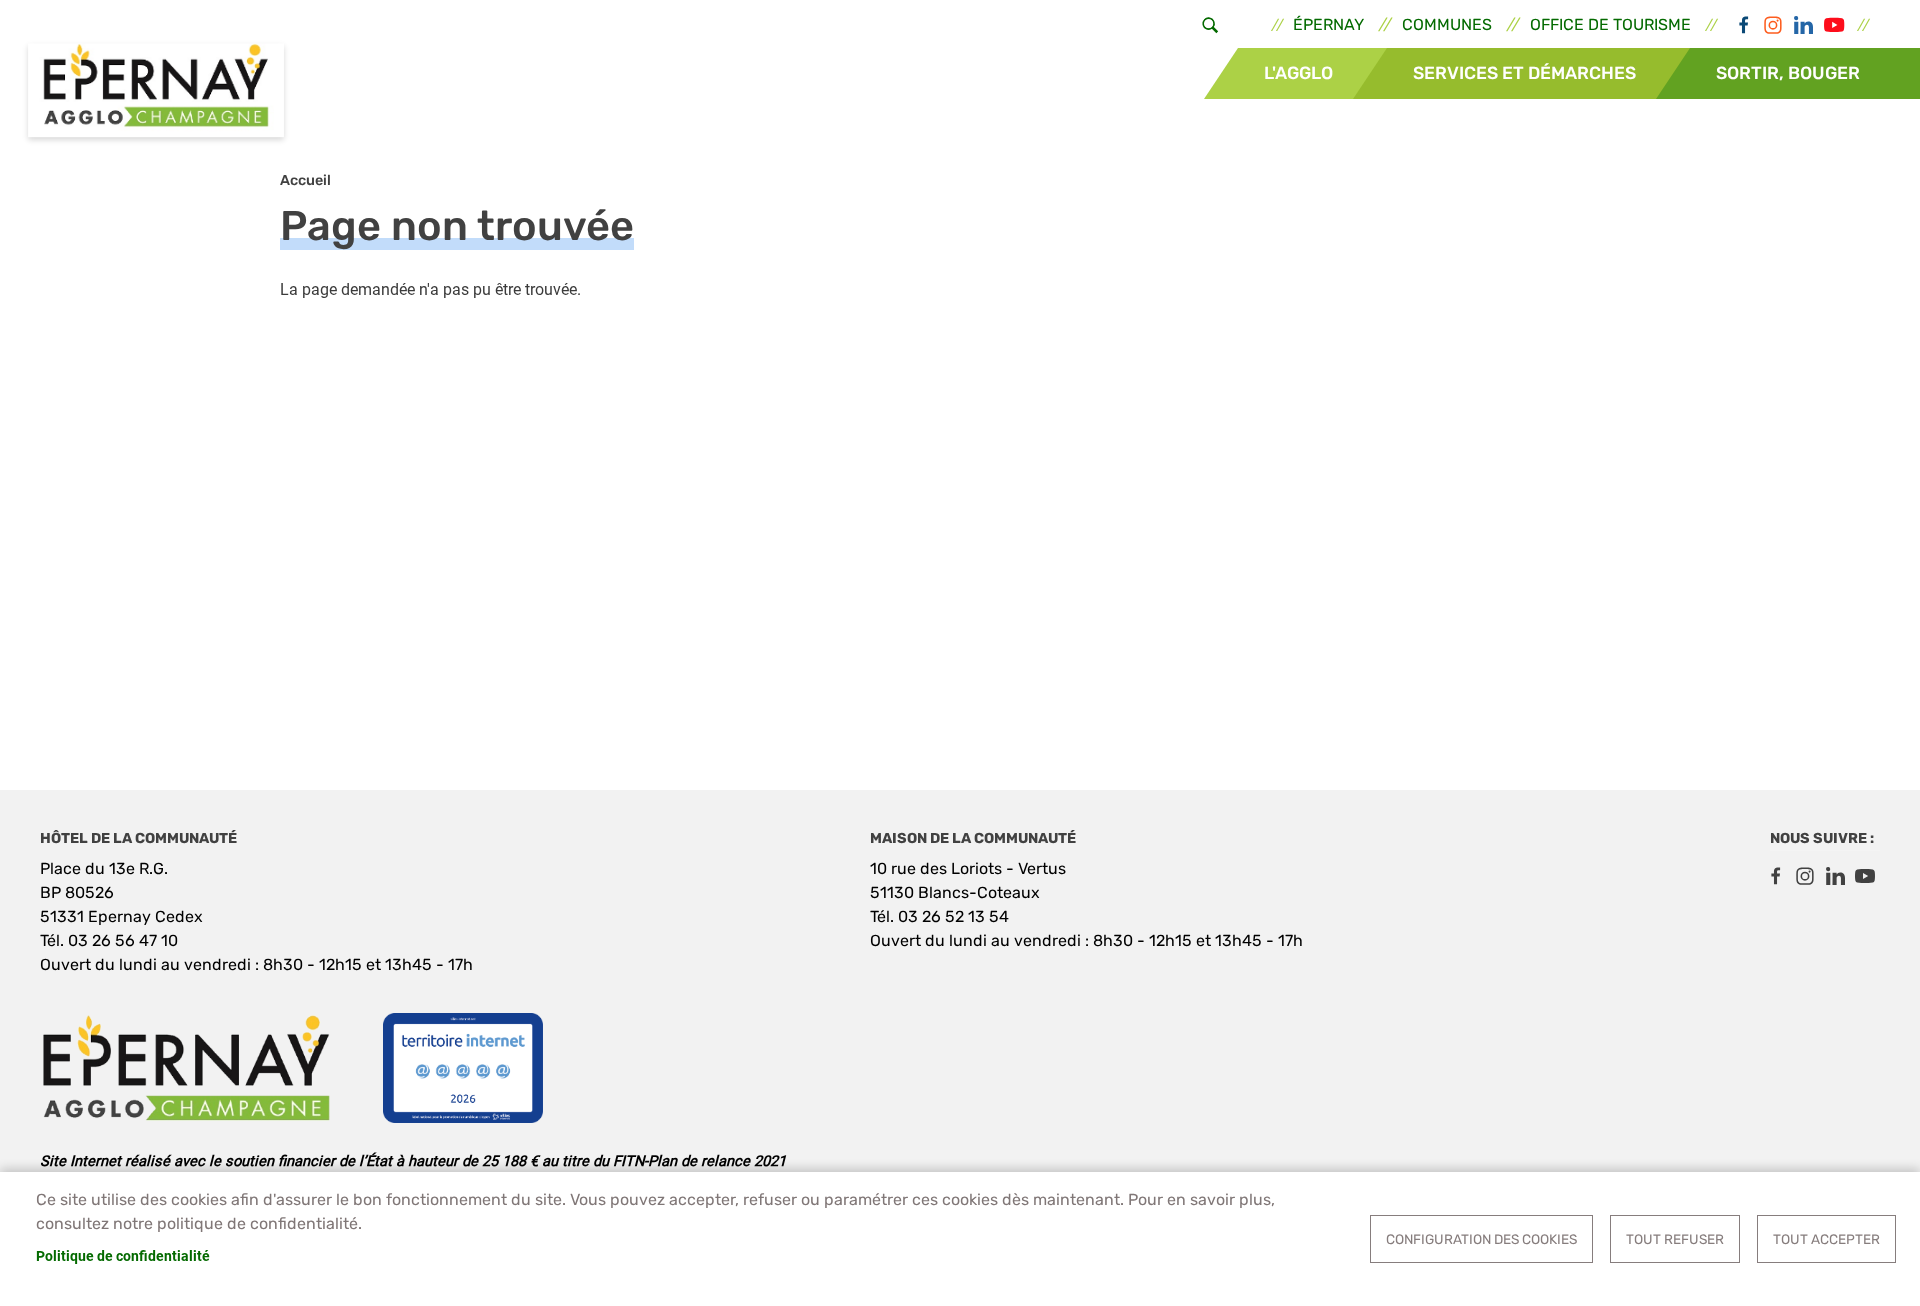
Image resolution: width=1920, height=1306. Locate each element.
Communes (1447, 24)
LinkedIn (1803, 25)
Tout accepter (1826, 1239)
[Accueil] (156, 93)
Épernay (1328, 24)
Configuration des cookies (1481, 1239)
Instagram (1773, 25)
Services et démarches (1524, 73)
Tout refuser (1675, 1239)
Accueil (305, 180)
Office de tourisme (1610, 24)
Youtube (1833, 25)
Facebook (1743, 25)
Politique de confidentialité (123, 1256)
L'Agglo (1298, 73)
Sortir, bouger (1788, 73)
